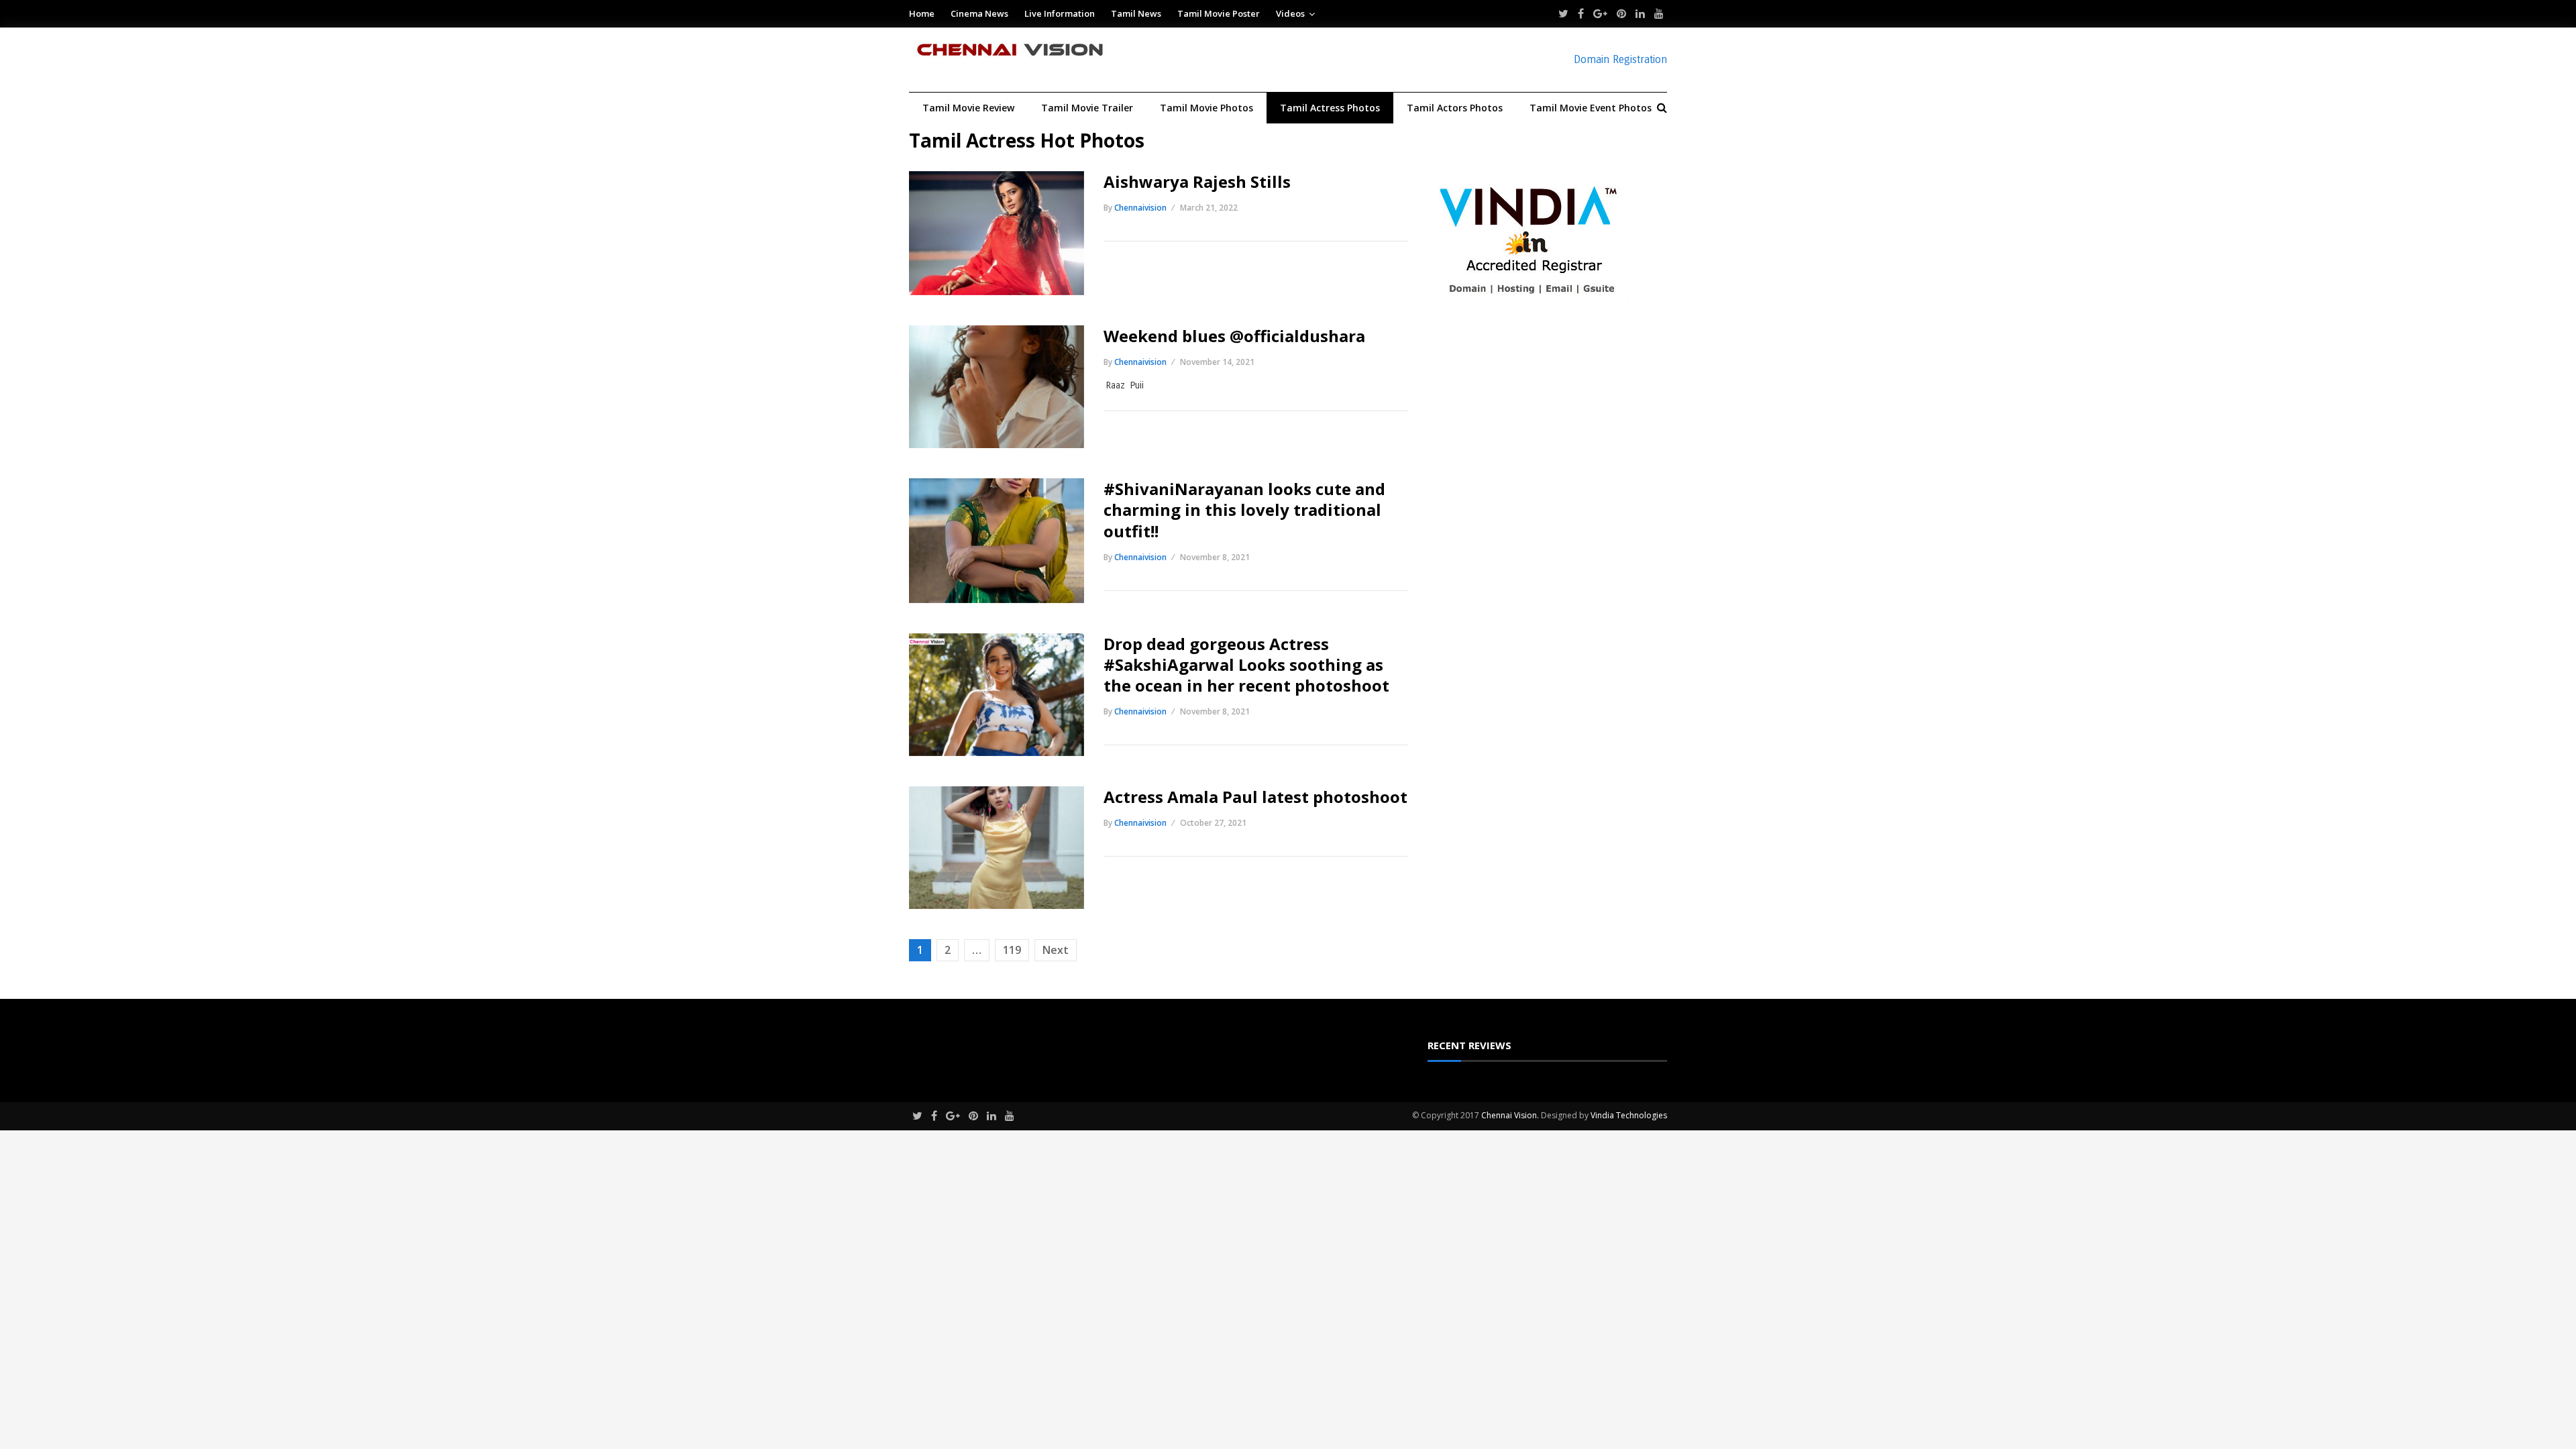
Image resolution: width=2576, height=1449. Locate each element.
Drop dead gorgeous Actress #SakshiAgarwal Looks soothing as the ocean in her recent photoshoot (1246, 664)
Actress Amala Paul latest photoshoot (1255, 797)
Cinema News (979, 13)
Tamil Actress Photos (1330, 108)
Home (922, 13)
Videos (1290, 13)
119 (1012, 950)
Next (1056, 950)
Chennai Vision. (1510, 1115)
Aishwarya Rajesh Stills (1197, 181)
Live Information (1060, 13)
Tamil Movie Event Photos (1591, 108)
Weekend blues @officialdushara (1236, 336)
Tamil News (1136, 13)
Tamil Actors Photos (1455, 108)
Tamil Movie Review (968, 108)
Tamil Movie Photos (1206, 108)
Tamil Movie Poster (1219, 13)
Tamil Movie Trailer (1087, 108)
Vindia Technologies (1629, 1115)
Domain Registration (1620, 59)
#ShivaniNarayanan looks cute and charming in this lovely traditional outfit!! (1244, 509)
